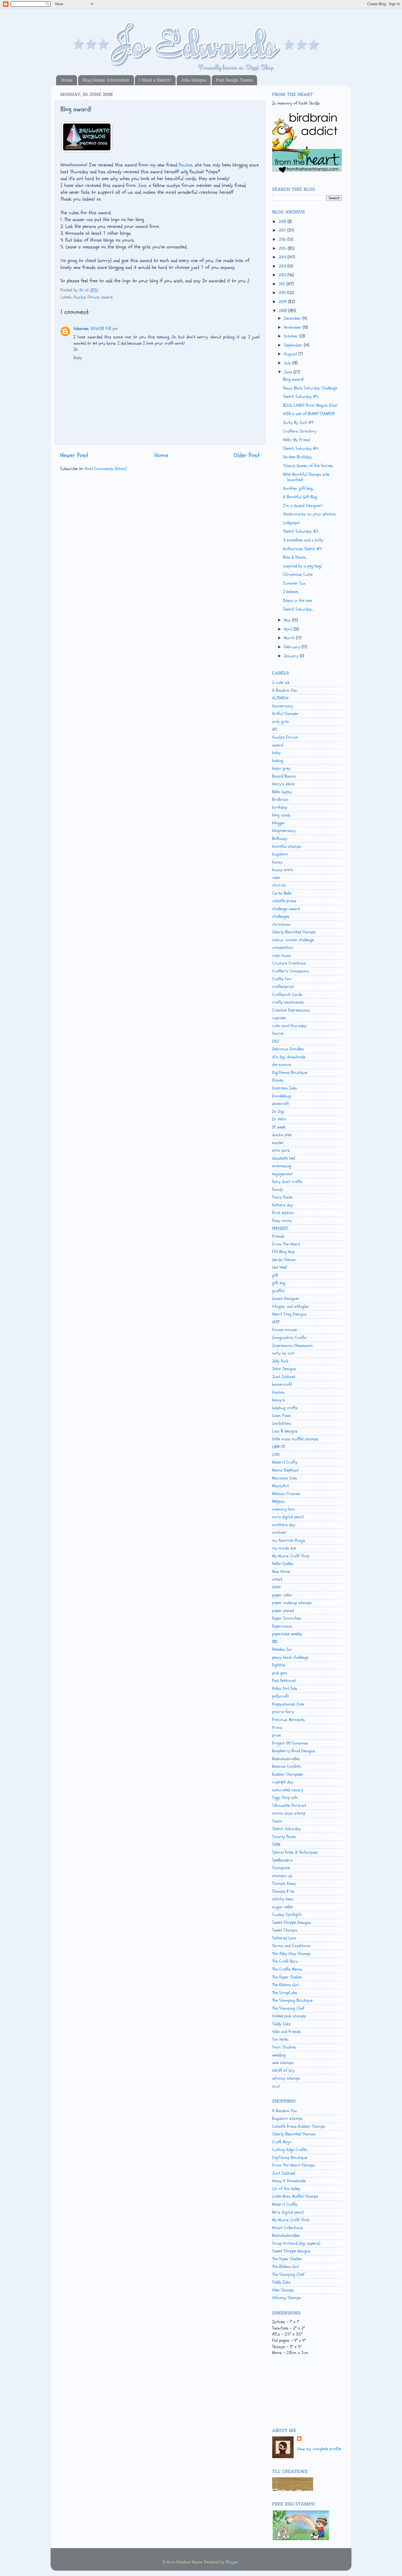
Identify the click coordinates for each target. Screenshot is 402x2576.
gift (275, 1275)
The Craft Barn (285, 1961)
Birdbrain (280, 799)
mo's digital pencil (288, 1517)
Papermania (282, 1626)
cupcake (279, 1018)
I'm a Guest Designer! (303, 506)
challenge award (286, 909)
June (289, 372)
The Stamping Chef (288, 2008)
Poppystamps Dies (288, 1704)
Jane (142, 185)
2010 (283, 293)
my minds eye (284, 1548)
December (293, 318)
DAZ (276, 1041)
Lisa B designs (285, 1431)
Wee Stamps (283, 2290)
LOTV (276, 1455)
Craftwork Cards (287, 995)
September (294, 345)
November (293, 327)
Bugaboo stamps (287, 2118)
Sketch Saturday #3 (301, 531)
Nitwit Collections (288, 2228)
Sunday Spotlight (287, 1915)
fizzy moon (282, 1221)
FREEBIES (280, 1229)
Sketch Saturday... (298, 609)
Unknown (81, 329)
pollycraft (280, 1696)
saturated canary (288, 1790)
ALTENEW (280, 698)
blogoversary (284, 831)
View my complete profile (319, 2449)
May (288, 620)
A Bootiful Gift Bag (300, 497)
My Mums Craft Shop (291, 1556)
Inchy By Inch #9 (298, 423)
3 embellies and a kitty (303, 540)
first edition (283, 1213)
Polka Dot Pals (285, 1689)
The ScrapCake (285, 1993)
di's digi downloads (289, 1057)
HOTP (276, 1322)
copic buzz (281, 956)
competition (283, 948)
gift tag (279, 1283)
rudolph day (283, 1782)
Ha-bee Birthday (297, 457)
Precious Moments (289, 1720)
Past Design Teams (234, 80)
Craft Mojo (282, 2142)
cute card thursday (289, 1026)
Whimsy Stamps (286, 2298)
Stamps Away (284, 1883)
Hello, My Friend (296, 440)
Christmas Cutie (298, 575)
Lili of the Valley (286, 2189)
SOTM (276, 1845)
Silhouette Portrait (289, 1806)
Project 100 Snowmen (290, 1743)
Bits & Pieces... (295, 557)
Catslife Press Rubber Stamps (299, 2126)
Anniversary (283, 706)
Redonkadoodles (286, 1759)
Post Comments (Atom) (106, 469)
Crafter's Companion (291, 971)
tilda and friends (286, 2032)
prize (276, 1735)
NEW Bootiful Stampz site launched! (306, 477)
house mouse (285, 1330)
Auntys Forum (87, 297)
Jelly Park (280, 1361)
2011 (282, 284)
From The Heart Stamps (293, 2165)
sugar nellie (282, 1907)
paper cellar (282, 1595)
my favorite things (289, 1540)
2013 (283, 266)
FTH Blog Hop (283, 1252)
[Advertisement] (297, 2397)
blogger (279, 823)
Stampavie (281, 1868)
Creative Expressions (291, 1010)
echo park (281, 1150)
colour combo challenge (293, 940)
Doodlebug (281, 1096)
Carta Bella (282, 893)
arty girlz (280, 722)
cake (276, 878)
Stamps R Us (283, 1891)
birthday (280, 807)
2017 (283, 230)
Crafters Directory (300, 431)
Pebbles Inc (282, 1649)
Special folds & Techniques (295, 1852)
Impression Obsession (292, 1346)
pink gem (280, 1673)
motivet (279, 1532)
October (292, 336)
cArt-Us (279, 885)
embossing (282, 1166)
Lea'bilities (282, 1423)
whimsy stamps (286, 2078)
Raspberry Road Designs (294, 1751)
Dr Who (279, 1119)
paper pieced (283, 1611)
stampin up (282, 1876)
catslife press (284, 901)
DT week (279, 1127)
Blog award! (293, 379)
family (277, 1189)
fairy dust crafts (287, 1182)
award (107, 297)
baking (278, 761)
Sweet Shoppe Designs (292, 1923)
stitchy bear (283, 1899)
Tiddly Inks (281, 2024)
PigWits (279, 1665)
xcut (276, 2086)
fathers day (282, 1205)
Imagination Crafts (289, 1338)
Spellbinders (282, 1860)
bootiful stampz (287, 846)
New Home (281, 1572)
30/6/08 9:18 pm (104, 329)
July (288, 363)
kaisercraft (282, 1384)
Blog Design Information (106, 80)
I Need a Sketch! (155, 80)
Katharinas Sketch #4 (302, 549)
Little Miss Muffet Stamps (295, 2196)
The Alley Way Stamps (291, 1954)
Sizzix (277, 1821)
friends (278, 1236)
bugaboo (280, 854)
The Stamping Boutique (292, 2000)
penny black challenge (290, 1657)
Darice (278, 1033)
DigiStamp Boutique (290, 1072)
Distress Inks (285, 1088)
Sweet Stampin (285, 1930)
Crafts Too (282, 979)
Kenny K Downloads (289, 2181)
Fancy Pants (282, 1197)
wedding (279, 2055)
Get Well (279, 1267)
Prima (277, 1728)
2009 (283, 302)
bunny (277, 862)
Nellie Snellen (283, 1564)
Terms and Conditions (291, 1946)
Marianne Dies (285, 1478)
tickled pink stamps (289, 2016)
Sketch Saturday (286, 1829)
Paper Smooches (287, 1618)
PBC (275, 1642)
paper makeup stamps (292, 1603)
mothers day (284, 1525)
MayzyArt (280, 1486)
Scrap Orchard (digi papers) (296, 2243)
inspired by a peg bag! (302, 566)
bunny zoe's (283, 870)
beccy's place (283, 784)
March (290, 638)
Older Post (247, 455)
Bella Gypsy (282, 792)
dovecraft (280, 1104)
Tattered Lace (284, 1938)
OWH (276, 1587)
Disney (278, 1080)
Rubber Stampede (287, 1774)
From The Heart (286, 1244)
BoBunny (280, 839)
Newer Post (74, 455)
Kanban (278, 1392)
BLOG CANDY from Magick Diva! (310, 405)
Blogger (232, 2562)
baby (276, 753)
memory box (283, 1509)
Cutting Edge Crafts (290, 2150)
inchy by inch (283, 1353)
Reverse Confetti (287, 1766)
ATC (275, 729)
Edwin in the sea (298, 600)
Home (67, 80)
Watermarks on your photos (309, 514)
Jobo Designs (193, 80)
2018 (283, 222)
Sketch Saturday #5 (301, 397)
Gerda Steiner (284, 1260)
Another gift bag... (299, 488)
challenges (281, 916)
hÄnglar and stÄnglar (291, 1306)
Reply (78, 358)
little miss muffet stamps (295, 1439)
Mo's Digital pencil (288, 2212)
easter (278, 1143)
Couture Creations (289, 963)
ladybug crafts (285, 1408)
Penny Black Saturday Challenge (310, 388)
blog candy (281, 815)
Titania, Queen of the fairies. (308, 466)
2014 (283, 257)
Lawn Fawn (282, 1416)
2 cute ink (281, 682)
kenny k (279, 1400)
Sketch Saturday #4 (301, 449)
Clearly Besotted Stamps (294, 932)
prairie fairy (283, 1712)
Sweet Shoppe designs (291, 2251)
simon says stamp (289, 1813)
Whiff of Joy (283, 2071)
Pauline (186, 165)
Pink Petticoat (284, 1681)
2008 (283, 311)
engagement (282, 1174)
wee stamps (283, 2063)
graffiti (278, 1291)
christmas (281, 924)
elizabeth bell (284, 1158)
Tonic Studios (284, 2047)
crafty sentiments (288, 1002)
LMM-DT (279, 1447)
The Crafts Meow (287, 1969)
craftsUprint (283, 987)
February (293, 647)
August (291, 354)
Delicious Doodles (288, 1049)
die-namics (282, 1065)
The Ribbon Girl (285, 1985)
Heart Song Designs (289, 1314)
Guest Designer (286, 1299)
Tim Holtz (280, 2039)
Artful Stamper (286, 714)
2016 (283, 239)
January (292, 656)
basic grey (281, 768)
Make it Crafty (285, 1462)
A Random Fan (285, 690)
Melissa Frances (286, 1494)
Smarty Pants (284, 1837)
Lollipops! (291, 523)
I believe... (291, 592)
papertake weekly (287, 1634)
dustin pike (282, 1135)
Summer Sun (294, 583)
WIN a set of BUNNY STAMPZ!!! (309, 414)
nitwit (277, 1579)
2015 (283, 248)
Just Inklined (284, 1377)
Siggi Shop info (285, 1798)
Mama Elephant (285, 1470)
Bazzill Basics (284, 776)
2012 (283, 275)
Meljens (278, 1501)
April (289, 629)
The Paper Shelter (287, 1977)
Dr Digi (278, 1112)
